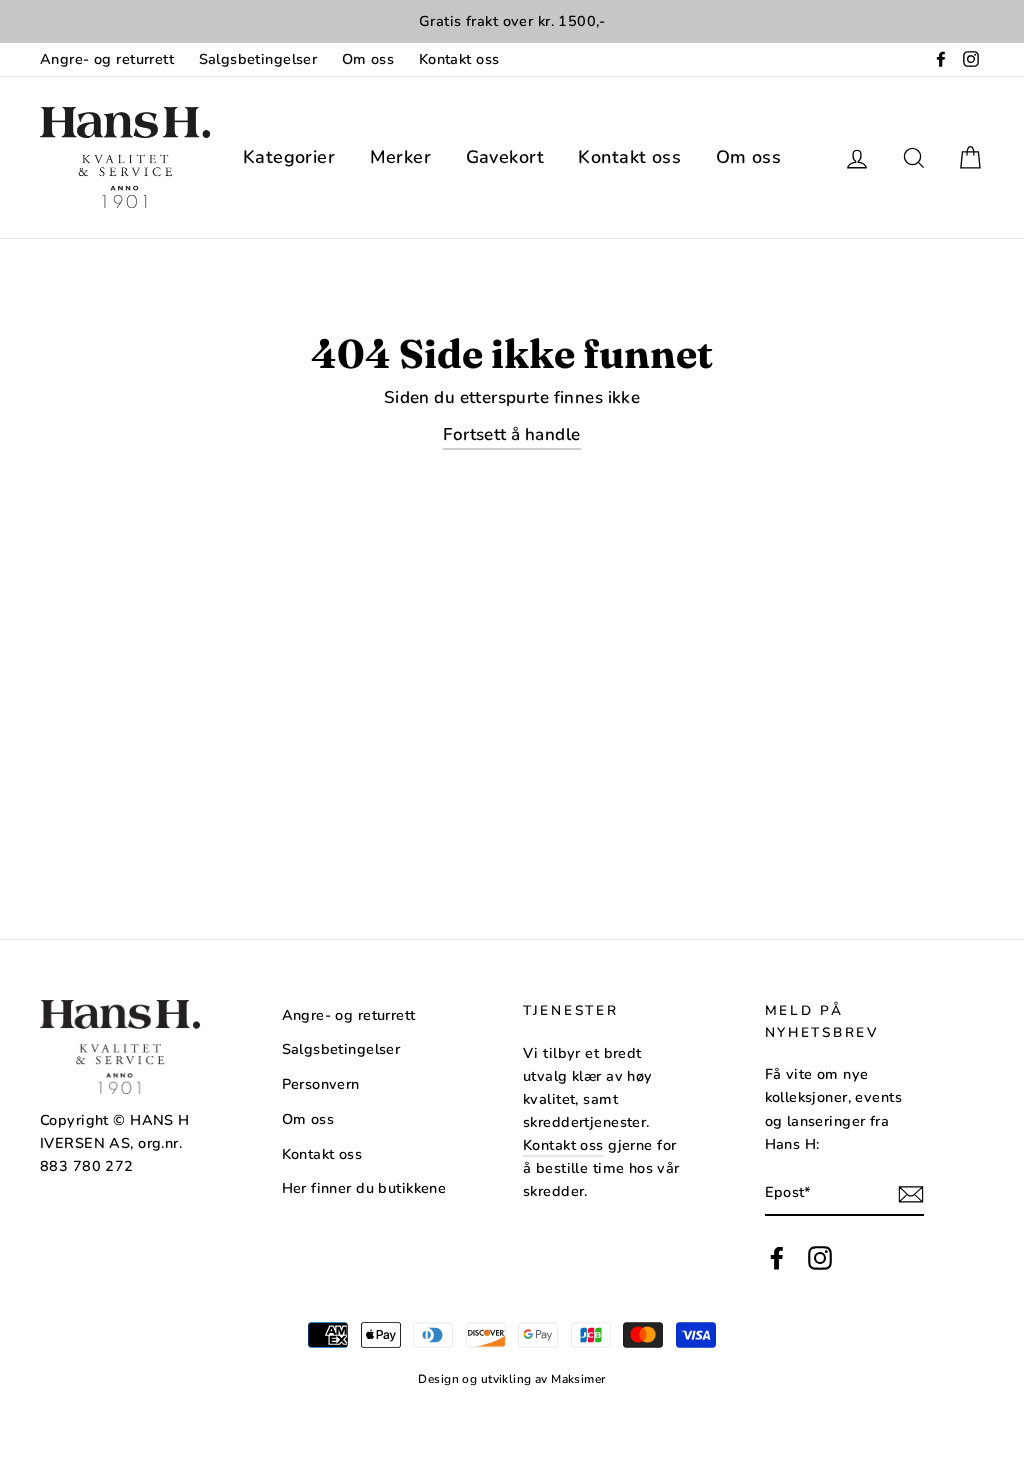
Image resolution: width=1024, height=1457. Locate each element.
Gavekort (505, 157)
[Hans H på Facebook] (777, 1258)
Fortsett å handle (511, 434)
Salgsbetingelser (258, 59)
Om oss (368, 59)
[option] (512, 21)
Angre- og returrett (107, 59)
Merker (401, 157)
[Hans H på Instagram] (820, 1258)
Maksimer (578, 1379)
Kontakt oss (459, 59)
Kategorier (289, 157)
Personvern (321, 1084)
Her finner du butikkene (364, 1188)
